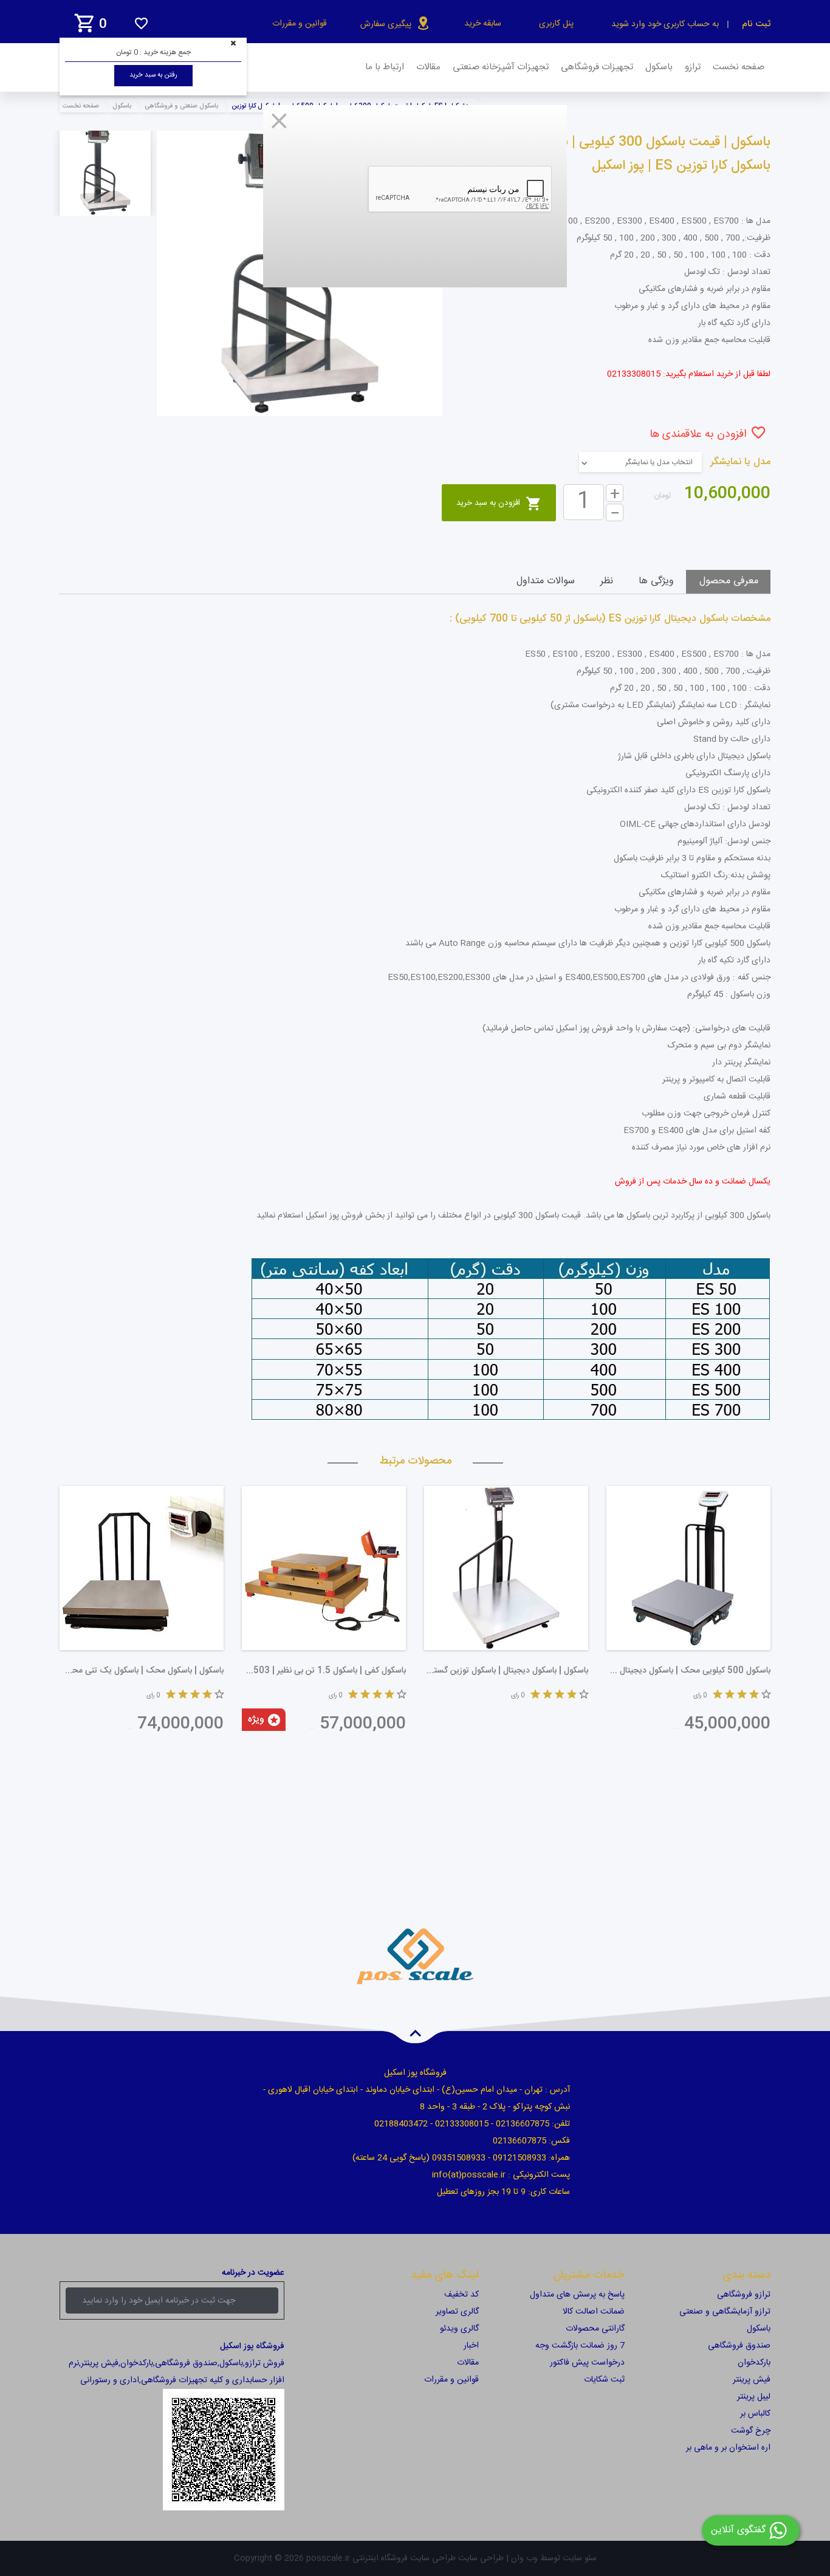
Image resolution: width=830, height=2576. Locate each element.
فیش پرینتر (752, 2380)
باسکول (659, 67)
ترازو (693, 67)
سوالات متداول (546, 581)
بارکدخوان (754, 2363)
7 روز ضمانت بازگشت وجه (580, 2346)
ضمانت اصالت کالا (594, 2312)
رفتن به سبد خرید (153, 75)
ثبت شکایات (604, 2380)
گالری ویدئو (459, 2329)
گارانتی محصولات (595, 2329)
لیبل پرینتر (754, 2397)
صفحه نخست (739, 67)
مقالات (428, 67)
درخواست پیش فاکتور (587, 2363)
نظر (607, 581)
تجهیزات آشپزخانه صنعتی (501, 67)
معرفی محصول (729, 581)
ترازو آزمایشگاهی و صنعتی (725, 2312)
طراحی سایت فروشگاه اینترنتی (403, 2558)
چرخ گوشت (751, 2431)
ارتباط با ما (385, 67)
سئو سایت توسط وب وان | (550, 2558)
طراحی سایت (480, 2558)
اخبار (471, 2346)
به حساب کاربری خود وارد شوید (665, 24)
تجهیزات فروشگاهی (597, 67)
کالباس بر (755, 2414)
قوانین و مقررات (451, 2380)
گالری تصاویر (457, 2312)
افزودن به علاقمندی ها (698, 434)
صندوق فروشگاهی (739, 2346)
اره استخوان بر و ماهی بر (728, 2448)
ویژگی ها (656, 581)
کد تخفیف (461, 2295)
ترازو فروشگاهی (744, 2295)
